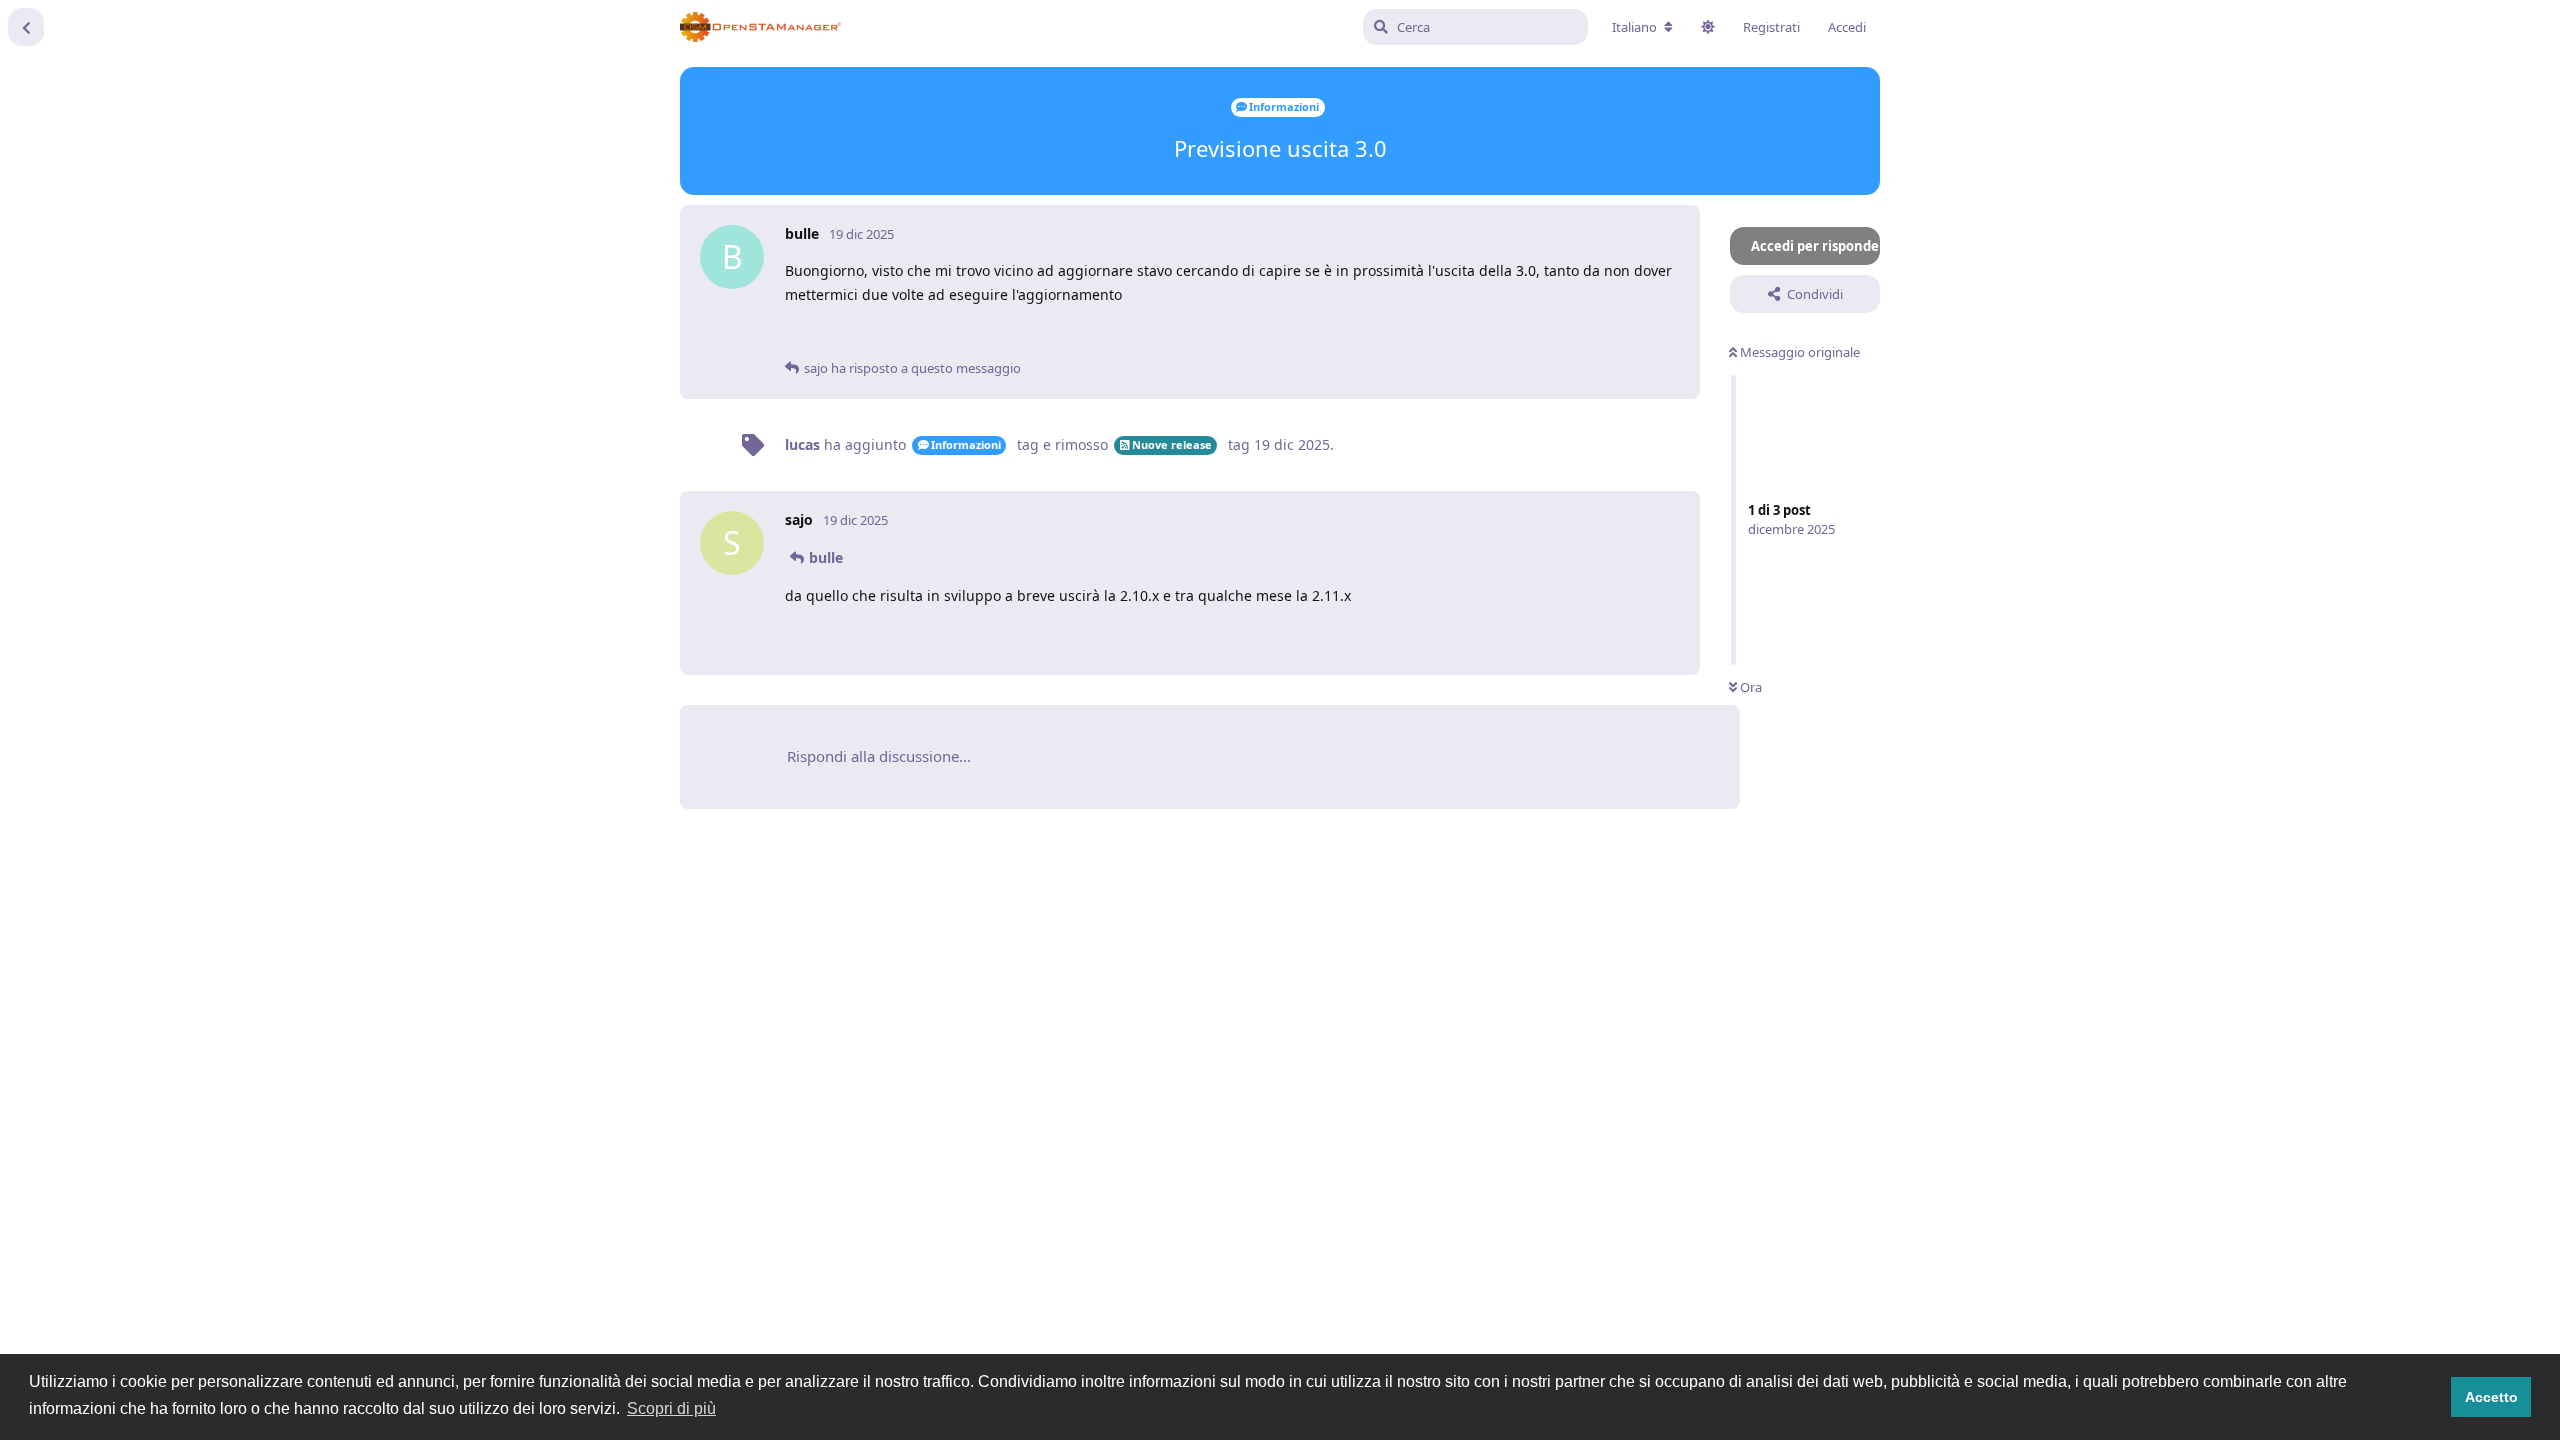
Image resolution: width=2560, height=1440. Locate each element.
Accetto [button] (2491, 1397)
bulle (826, 557)
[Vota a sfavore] (1587, 335)
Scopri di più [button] (671, 1408)
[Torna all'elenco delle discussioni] (26, 27)
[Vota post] (1544, 335)
